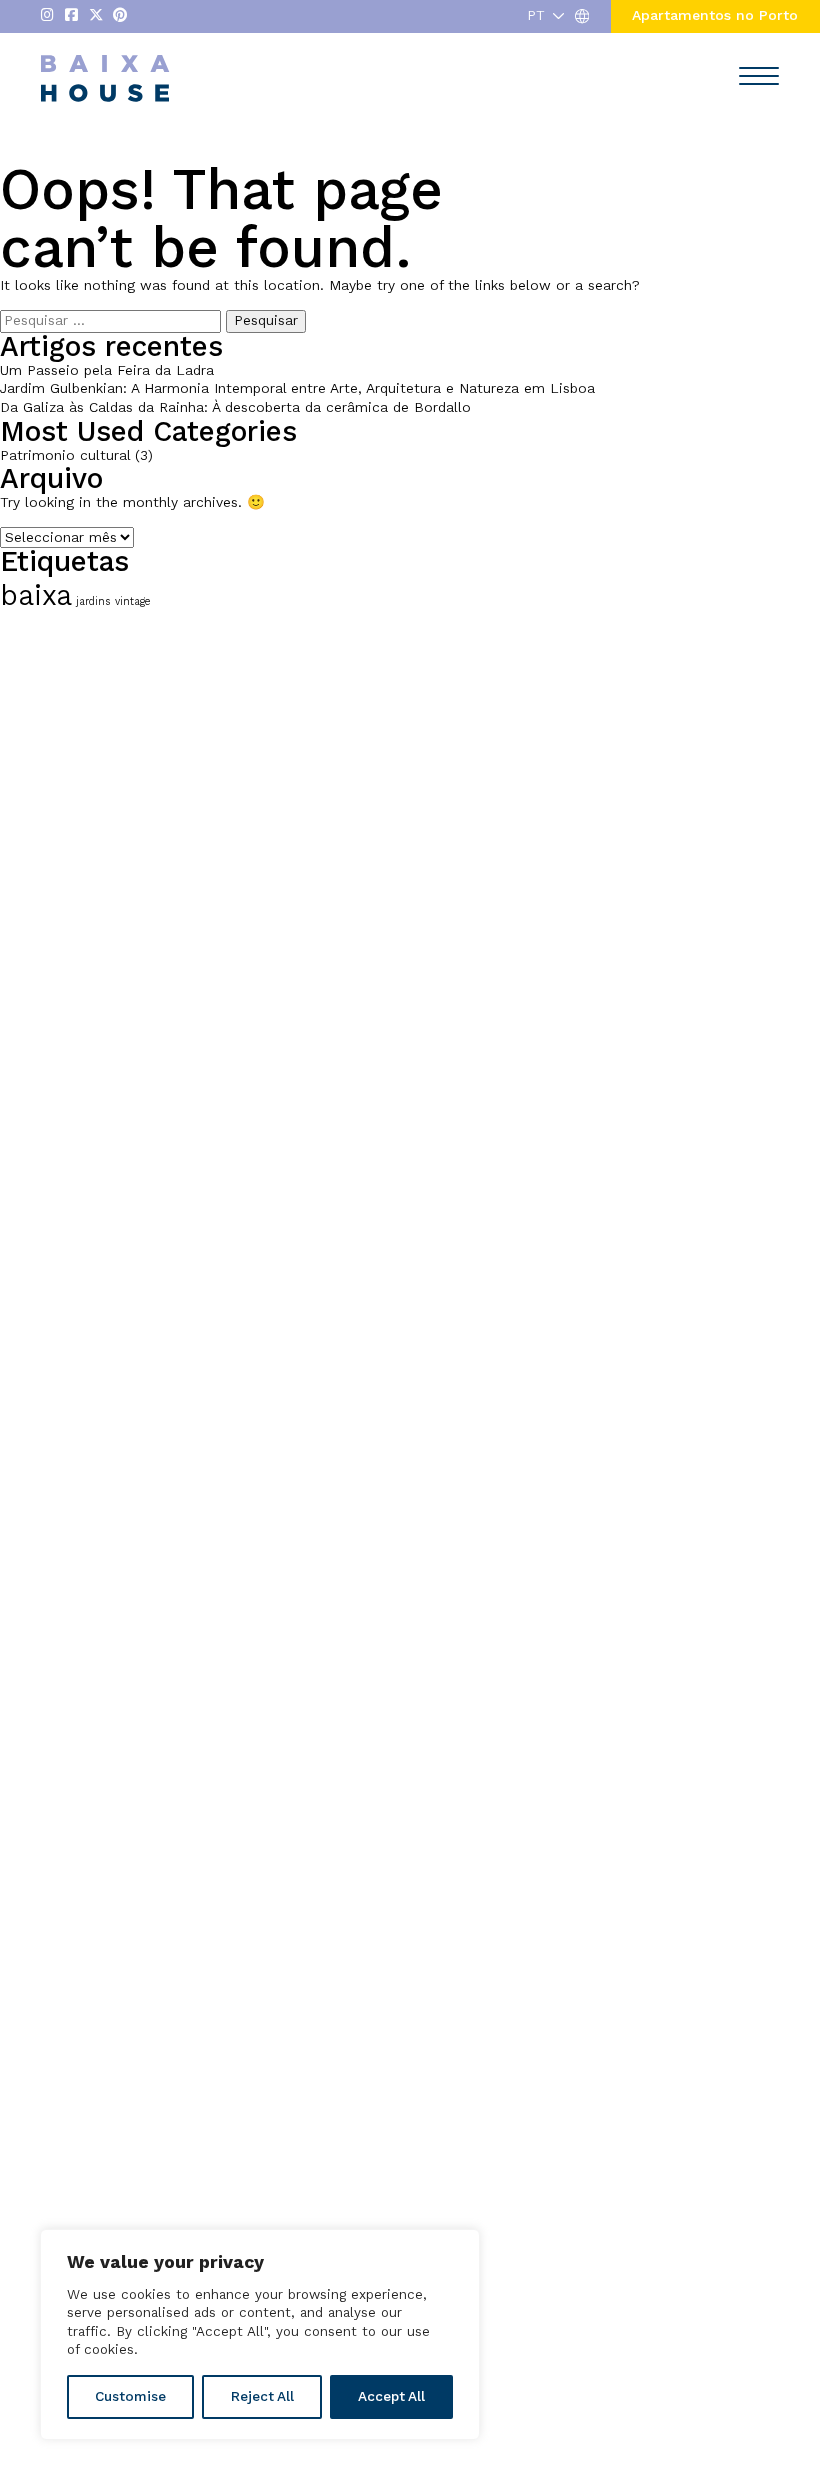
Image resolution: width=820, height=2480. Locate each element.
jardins (93, 601)
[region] (260, 2334)
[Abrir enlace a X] (96, 16)
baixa (36, 595)
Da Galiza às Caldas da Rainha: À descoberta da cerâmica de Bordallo (235, 407)
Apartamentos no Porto (715, 15)
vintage (133, 601)
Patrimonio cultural (65, 455)
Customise (130, 2396)
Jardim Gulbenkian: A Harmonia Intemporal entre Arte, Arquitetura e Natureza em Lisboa (297, 388)
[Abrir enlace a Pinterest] (120, 16)
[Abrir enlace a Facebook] (71, 16)
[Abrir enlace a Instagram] (47, 16)
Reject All (262, 2396)
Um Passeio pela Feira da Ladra (107, 370)
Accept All (391, 2396)
